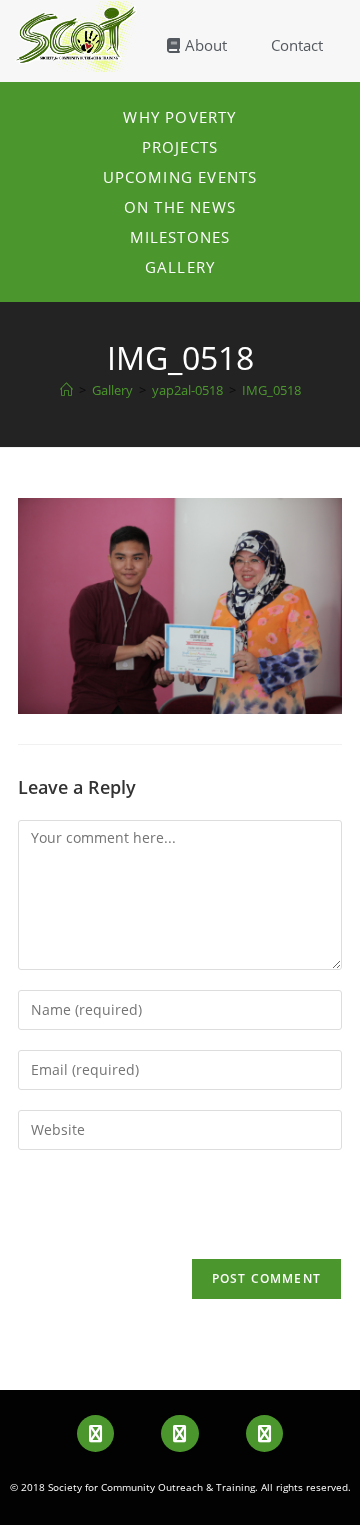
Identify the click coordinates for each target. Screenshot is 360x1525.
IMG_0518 (271, 390)
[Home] (66, 390)
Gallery (180, 267)
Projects (180, 147)
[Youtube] (179, 1433)
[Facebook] (95, 1433)
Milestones (180, 237)
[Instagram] (264, 1433)
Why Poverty (179, 117)
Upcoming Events (180, 177)
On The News (180, 207)
